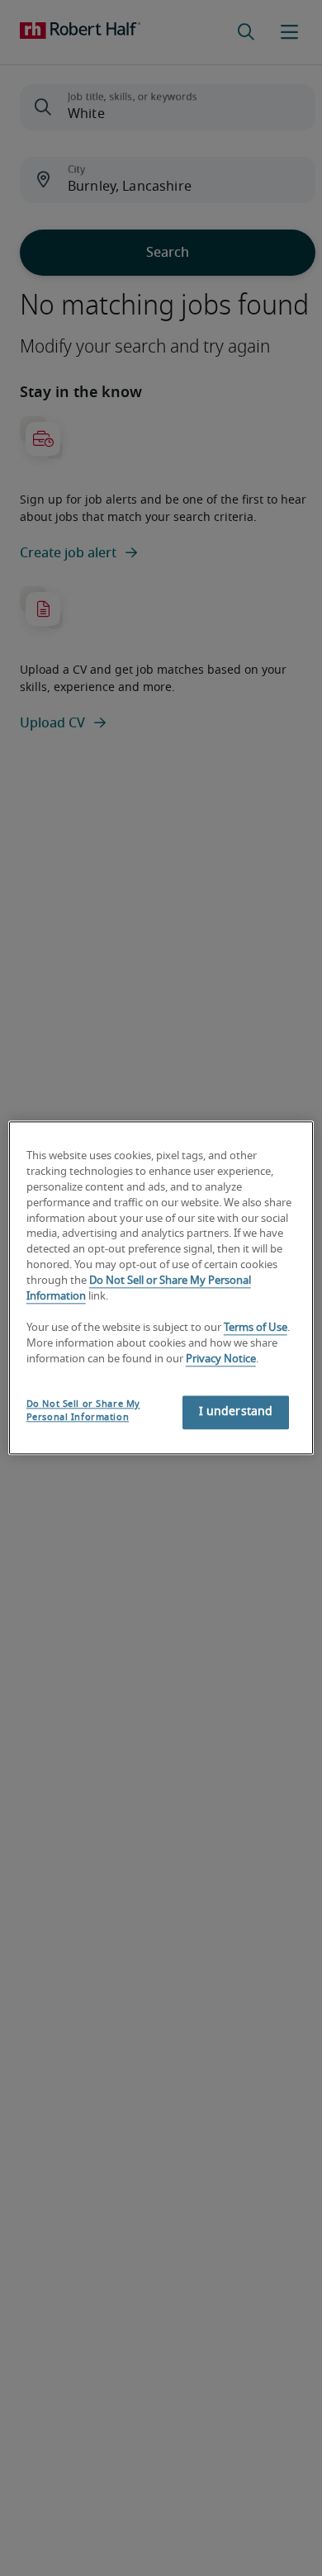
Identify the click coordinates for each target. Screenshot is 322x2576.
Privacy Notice (221, 1359)
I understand (236, 1413)
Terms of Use (256, 1328)
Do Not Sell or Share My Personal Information (83, 1411)
